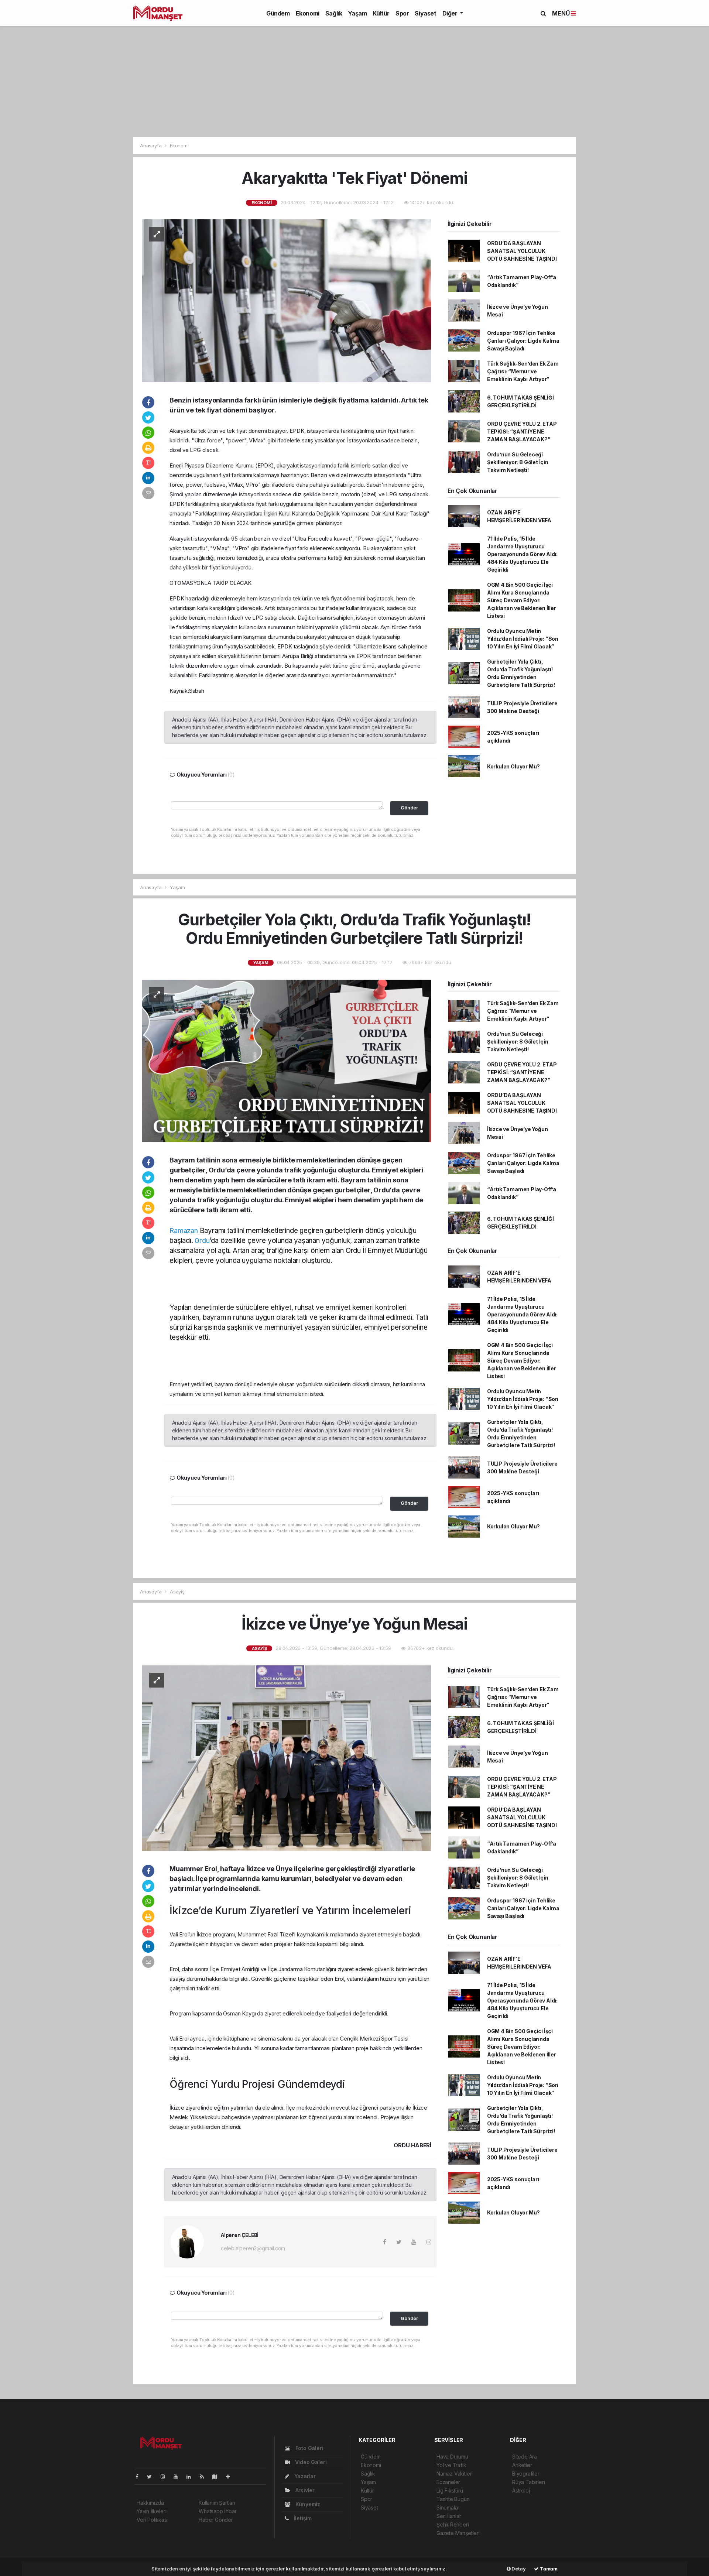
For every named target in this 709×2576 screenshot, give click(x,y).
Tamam (548, 2569)
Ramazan (184, 1231)
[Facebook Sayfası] (140, 2476)
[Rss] (205, 2476)
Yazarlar (304, 2476)
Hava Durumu (452, 2457)
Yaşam (357, 13)
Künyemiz (307, 2504)
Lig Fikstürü (450, 2491)
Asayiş (177, 1592)
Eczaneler (448, 2482)
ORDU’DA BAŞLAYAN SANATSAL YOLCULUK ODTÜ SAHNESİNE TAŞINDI (522, 251)
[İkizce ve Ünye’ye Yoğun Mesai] (287, 1758)
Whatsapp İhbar (218, 2511)
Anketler (522, 2465)
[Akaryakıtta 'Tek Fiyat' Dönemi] (287, 300)
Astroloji (521, 2491)
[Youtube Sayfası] (179, 2476)
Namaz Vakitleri (455, 2474)
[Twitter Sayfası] (152, 2476)
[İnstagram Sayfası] (166, 2476)
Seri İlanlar (449, 2516)
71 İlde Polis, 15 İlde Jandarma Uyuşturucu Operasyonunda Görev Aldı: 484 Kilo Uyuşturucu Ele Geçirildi (522, 554)
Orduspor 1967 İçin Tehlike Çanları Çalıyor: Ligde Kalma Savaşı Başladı (523, 341)
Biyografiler (526, 2474)
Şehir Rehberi (453, 2524)
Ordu (202, 1241)
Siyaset (425, 13)
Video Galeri (310, 2462)
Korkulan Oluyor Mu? (513, 766)
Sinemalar (448, 2508)
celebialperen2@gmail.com (253, 2248)
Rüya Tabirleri (528, 2482)
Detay (518, 2569)
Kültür (381, 13)
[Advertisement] (354, 82)
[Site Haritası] (218, 2476)
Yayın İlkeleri (151, 2511)
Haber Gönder (216, 2520)
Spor (402, 13)
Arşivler (304, 2490)
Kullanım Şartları (217, 2503)
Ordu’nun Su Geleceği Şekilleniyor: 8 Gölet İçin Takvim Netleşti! (518, 462)
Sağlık (334, 13)
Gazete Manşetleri (458, 2533)
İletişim (302, 2518)
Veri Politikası (152, 2520)
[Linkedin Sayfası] (192, 2476)
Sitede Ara (525, 2457)
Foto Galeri (309, 2448)
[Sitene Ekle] (231, 2476)
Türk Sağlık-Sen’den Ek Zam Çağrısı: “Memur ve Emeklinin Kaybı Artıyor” (523, 371)
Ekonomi (308, 13)
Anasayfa (151, 145)
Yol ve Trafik (451, 2465)
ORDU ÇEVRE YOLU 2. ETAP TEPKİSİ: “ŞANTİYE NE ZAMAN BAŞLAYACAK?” (522, 431)
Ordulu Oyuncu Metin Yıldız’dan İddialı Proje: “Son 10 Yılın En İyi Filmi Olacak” (523, 639)
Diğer (451, 13)
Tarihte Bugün (453, 2499)
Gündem (278, 13)
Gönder (409, 808)
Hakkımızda (150, 2503)
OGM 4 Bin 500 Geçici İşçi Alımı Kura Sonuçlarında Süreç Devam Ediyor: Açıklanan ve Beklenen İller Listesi (522, 600)
